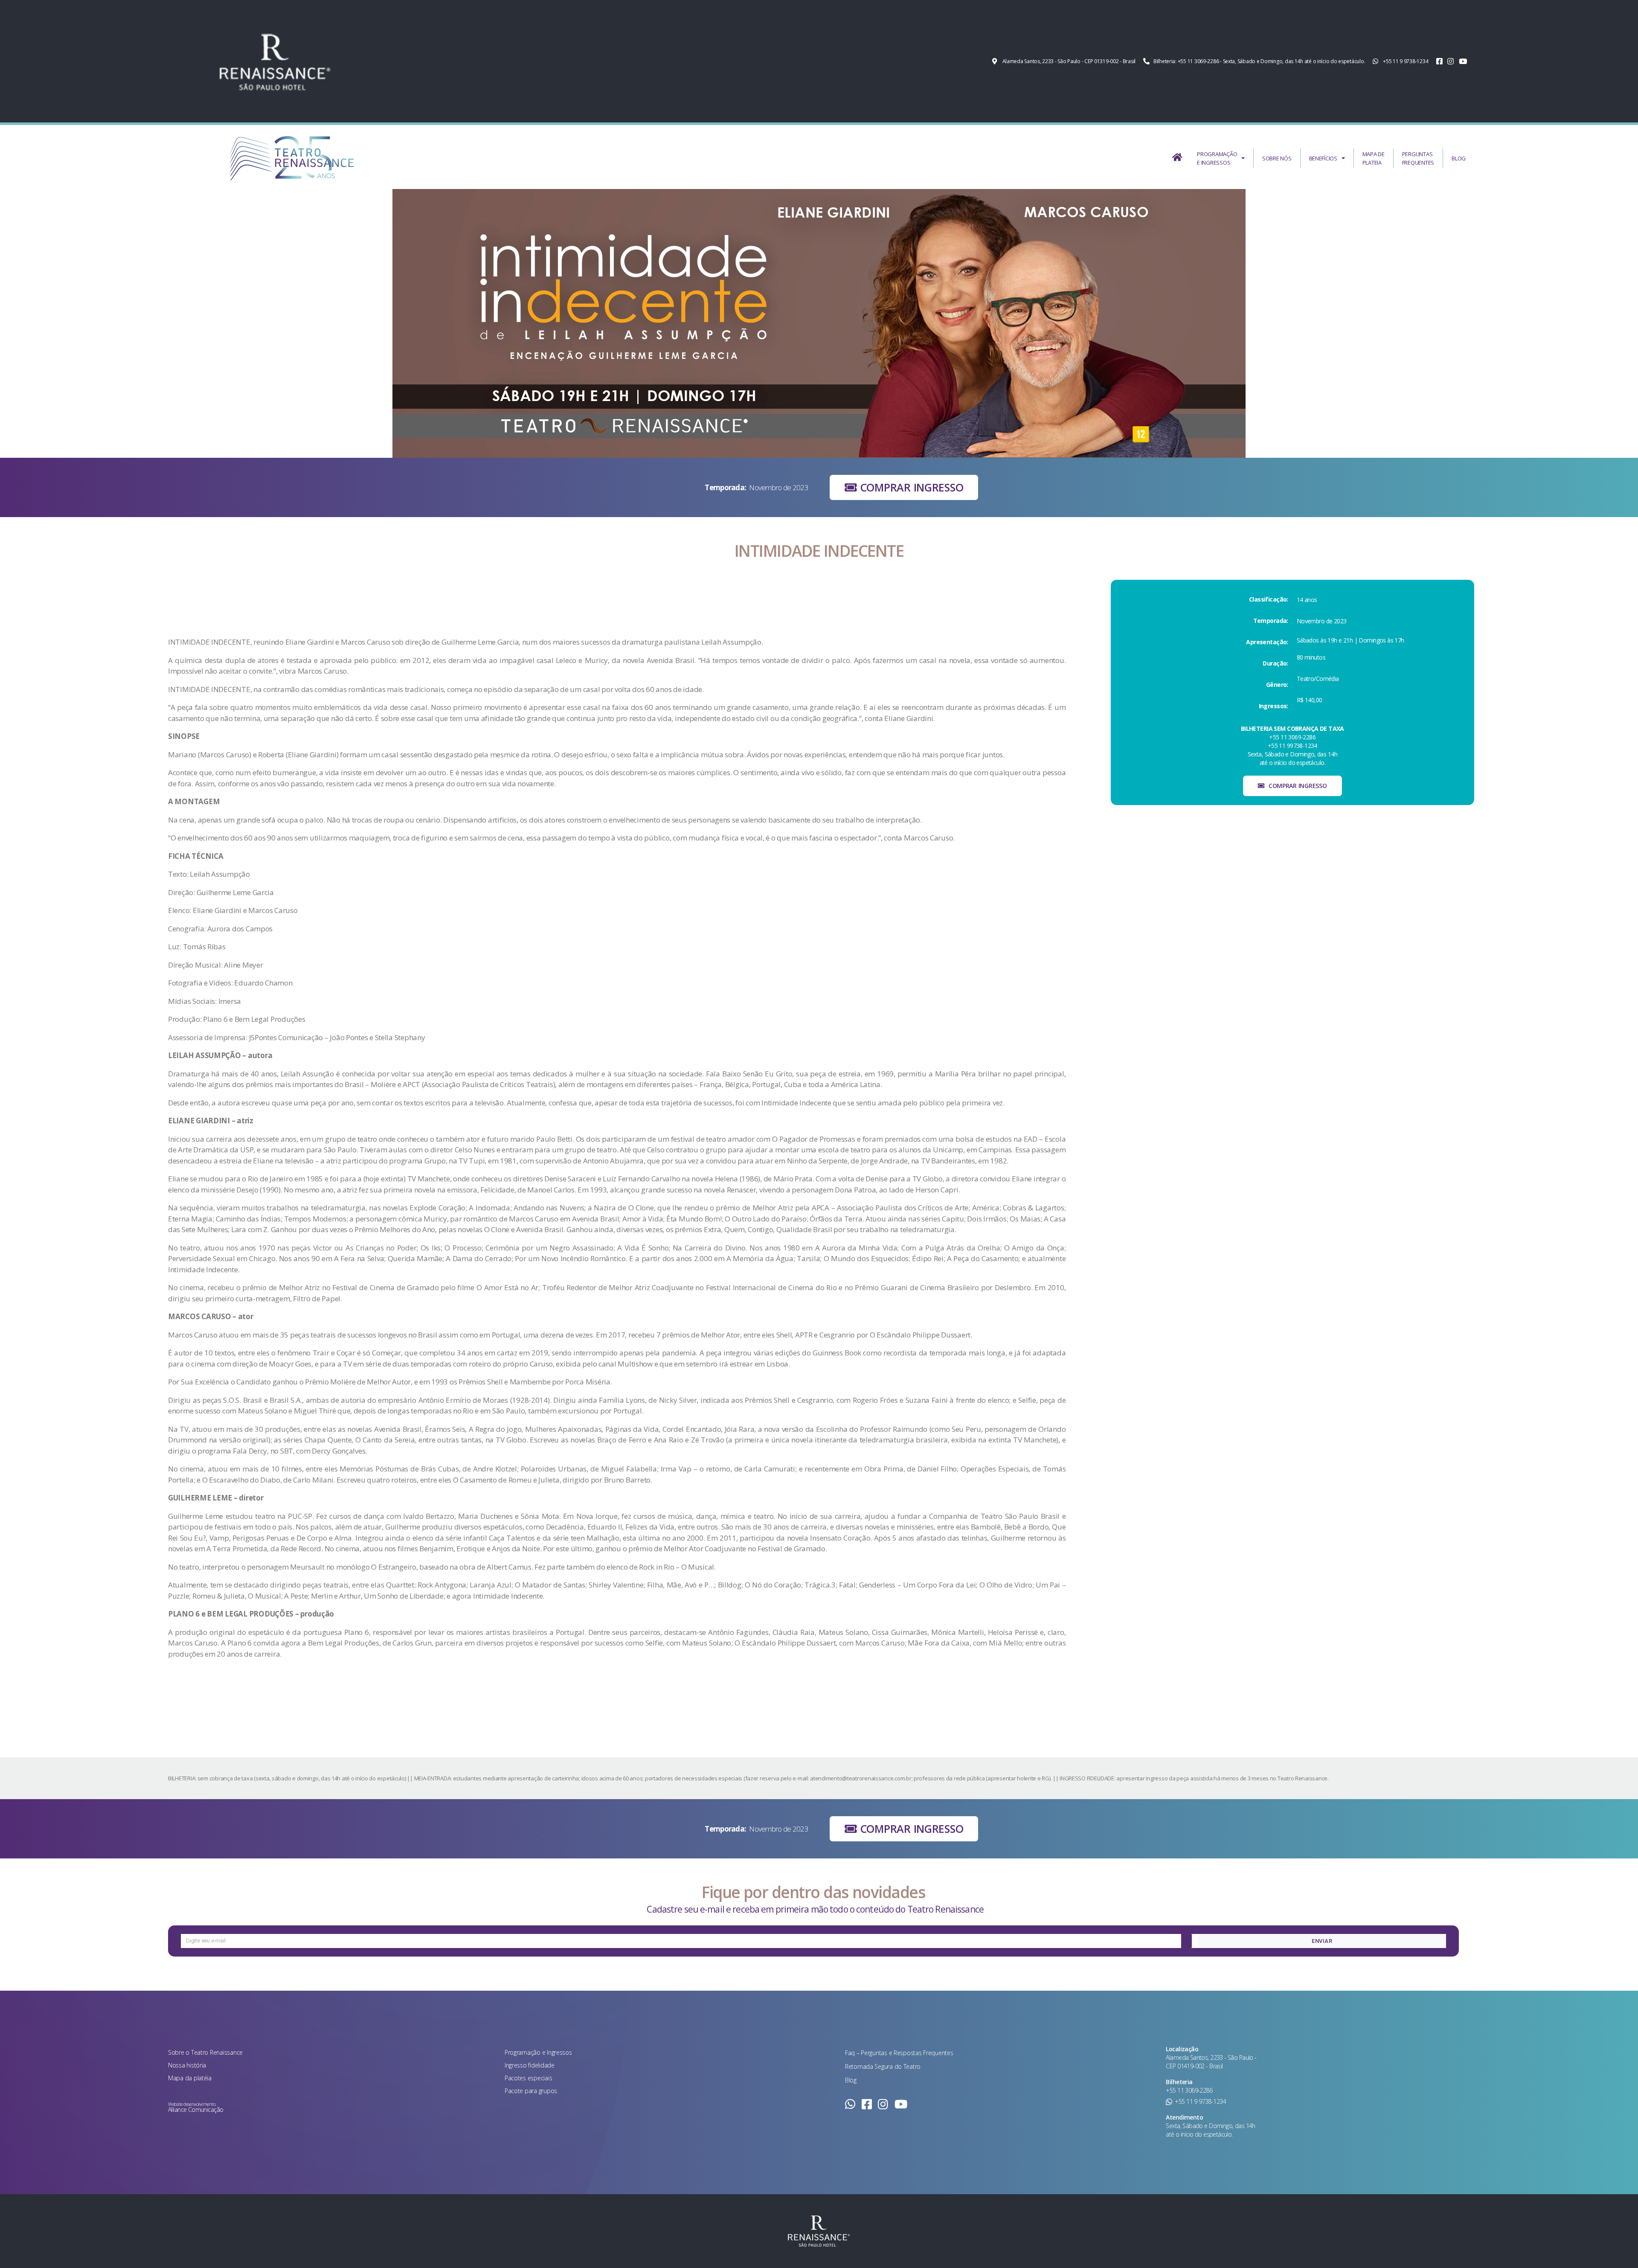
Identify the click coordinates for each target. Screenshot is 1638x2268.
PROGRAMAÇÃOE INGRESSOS (1217, 158)
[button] (904, 487)
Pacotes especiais (528, 2078)
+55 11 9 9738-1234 (1200, 2101)
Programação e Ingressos (538, 2052)
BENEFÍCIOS (1323, 158)
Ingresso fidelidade (530, 2065)
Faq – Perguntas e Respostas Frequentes (899, 2053)
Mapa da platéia (190, 2078)
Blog (851, 2080)
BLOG (1459, 158)
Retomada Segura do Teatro (883, 2066)
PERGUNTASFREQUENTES (1418, 158)
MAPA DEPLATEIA (1374, 158)
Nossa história (187, 2065)
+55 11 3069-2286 (1189, 2090)
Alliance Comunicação (196, 2110)
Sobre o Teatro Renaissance (205, 2052)
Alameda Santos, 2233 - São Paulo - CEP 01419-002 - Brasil (1211, 2062)
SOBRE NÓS (1277, 158)
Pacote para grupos (531, 2091)
